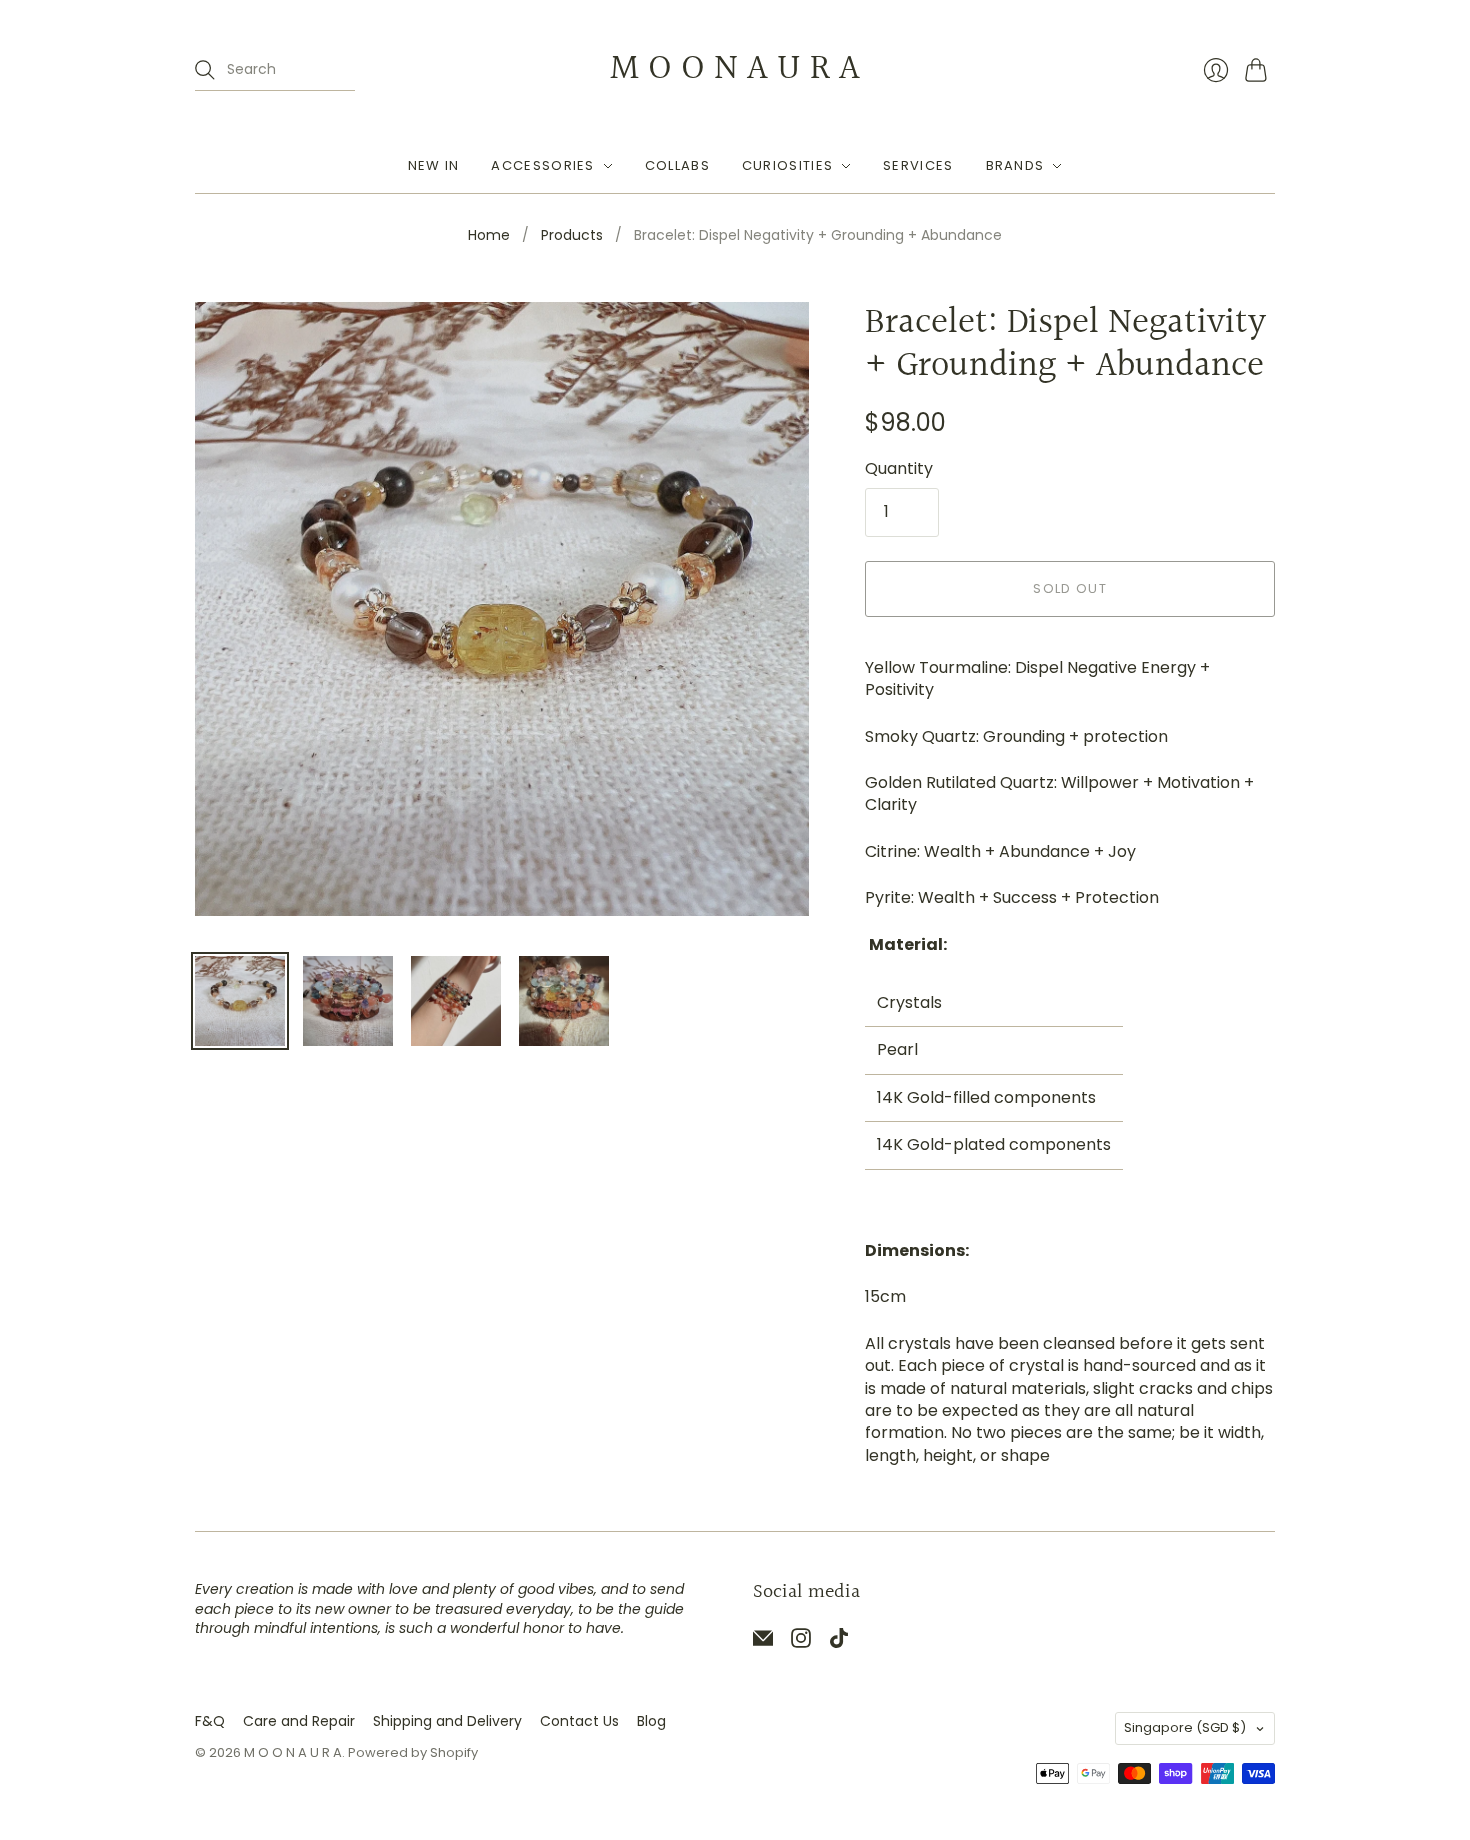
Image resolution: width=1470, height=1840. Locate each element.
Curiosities (787, 165)
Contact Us (579, 1721)
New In (434, 165)
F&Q (210, 1721)
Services (918, 165)
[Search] (205, 70)
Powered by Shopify (413, 1752)
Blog (651, 1721)
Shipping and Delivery (447, 1721)
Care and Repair (299, 1721)
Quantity (899, 469)
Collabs (677, 165)
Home (489, 235)
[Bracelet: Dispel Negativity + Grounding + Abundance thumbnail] (240, 1001)
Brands (1015, 165)
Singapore (1185, 1727)
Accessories (542, 165)
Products (572, 235)
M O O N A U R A (735, 69)
